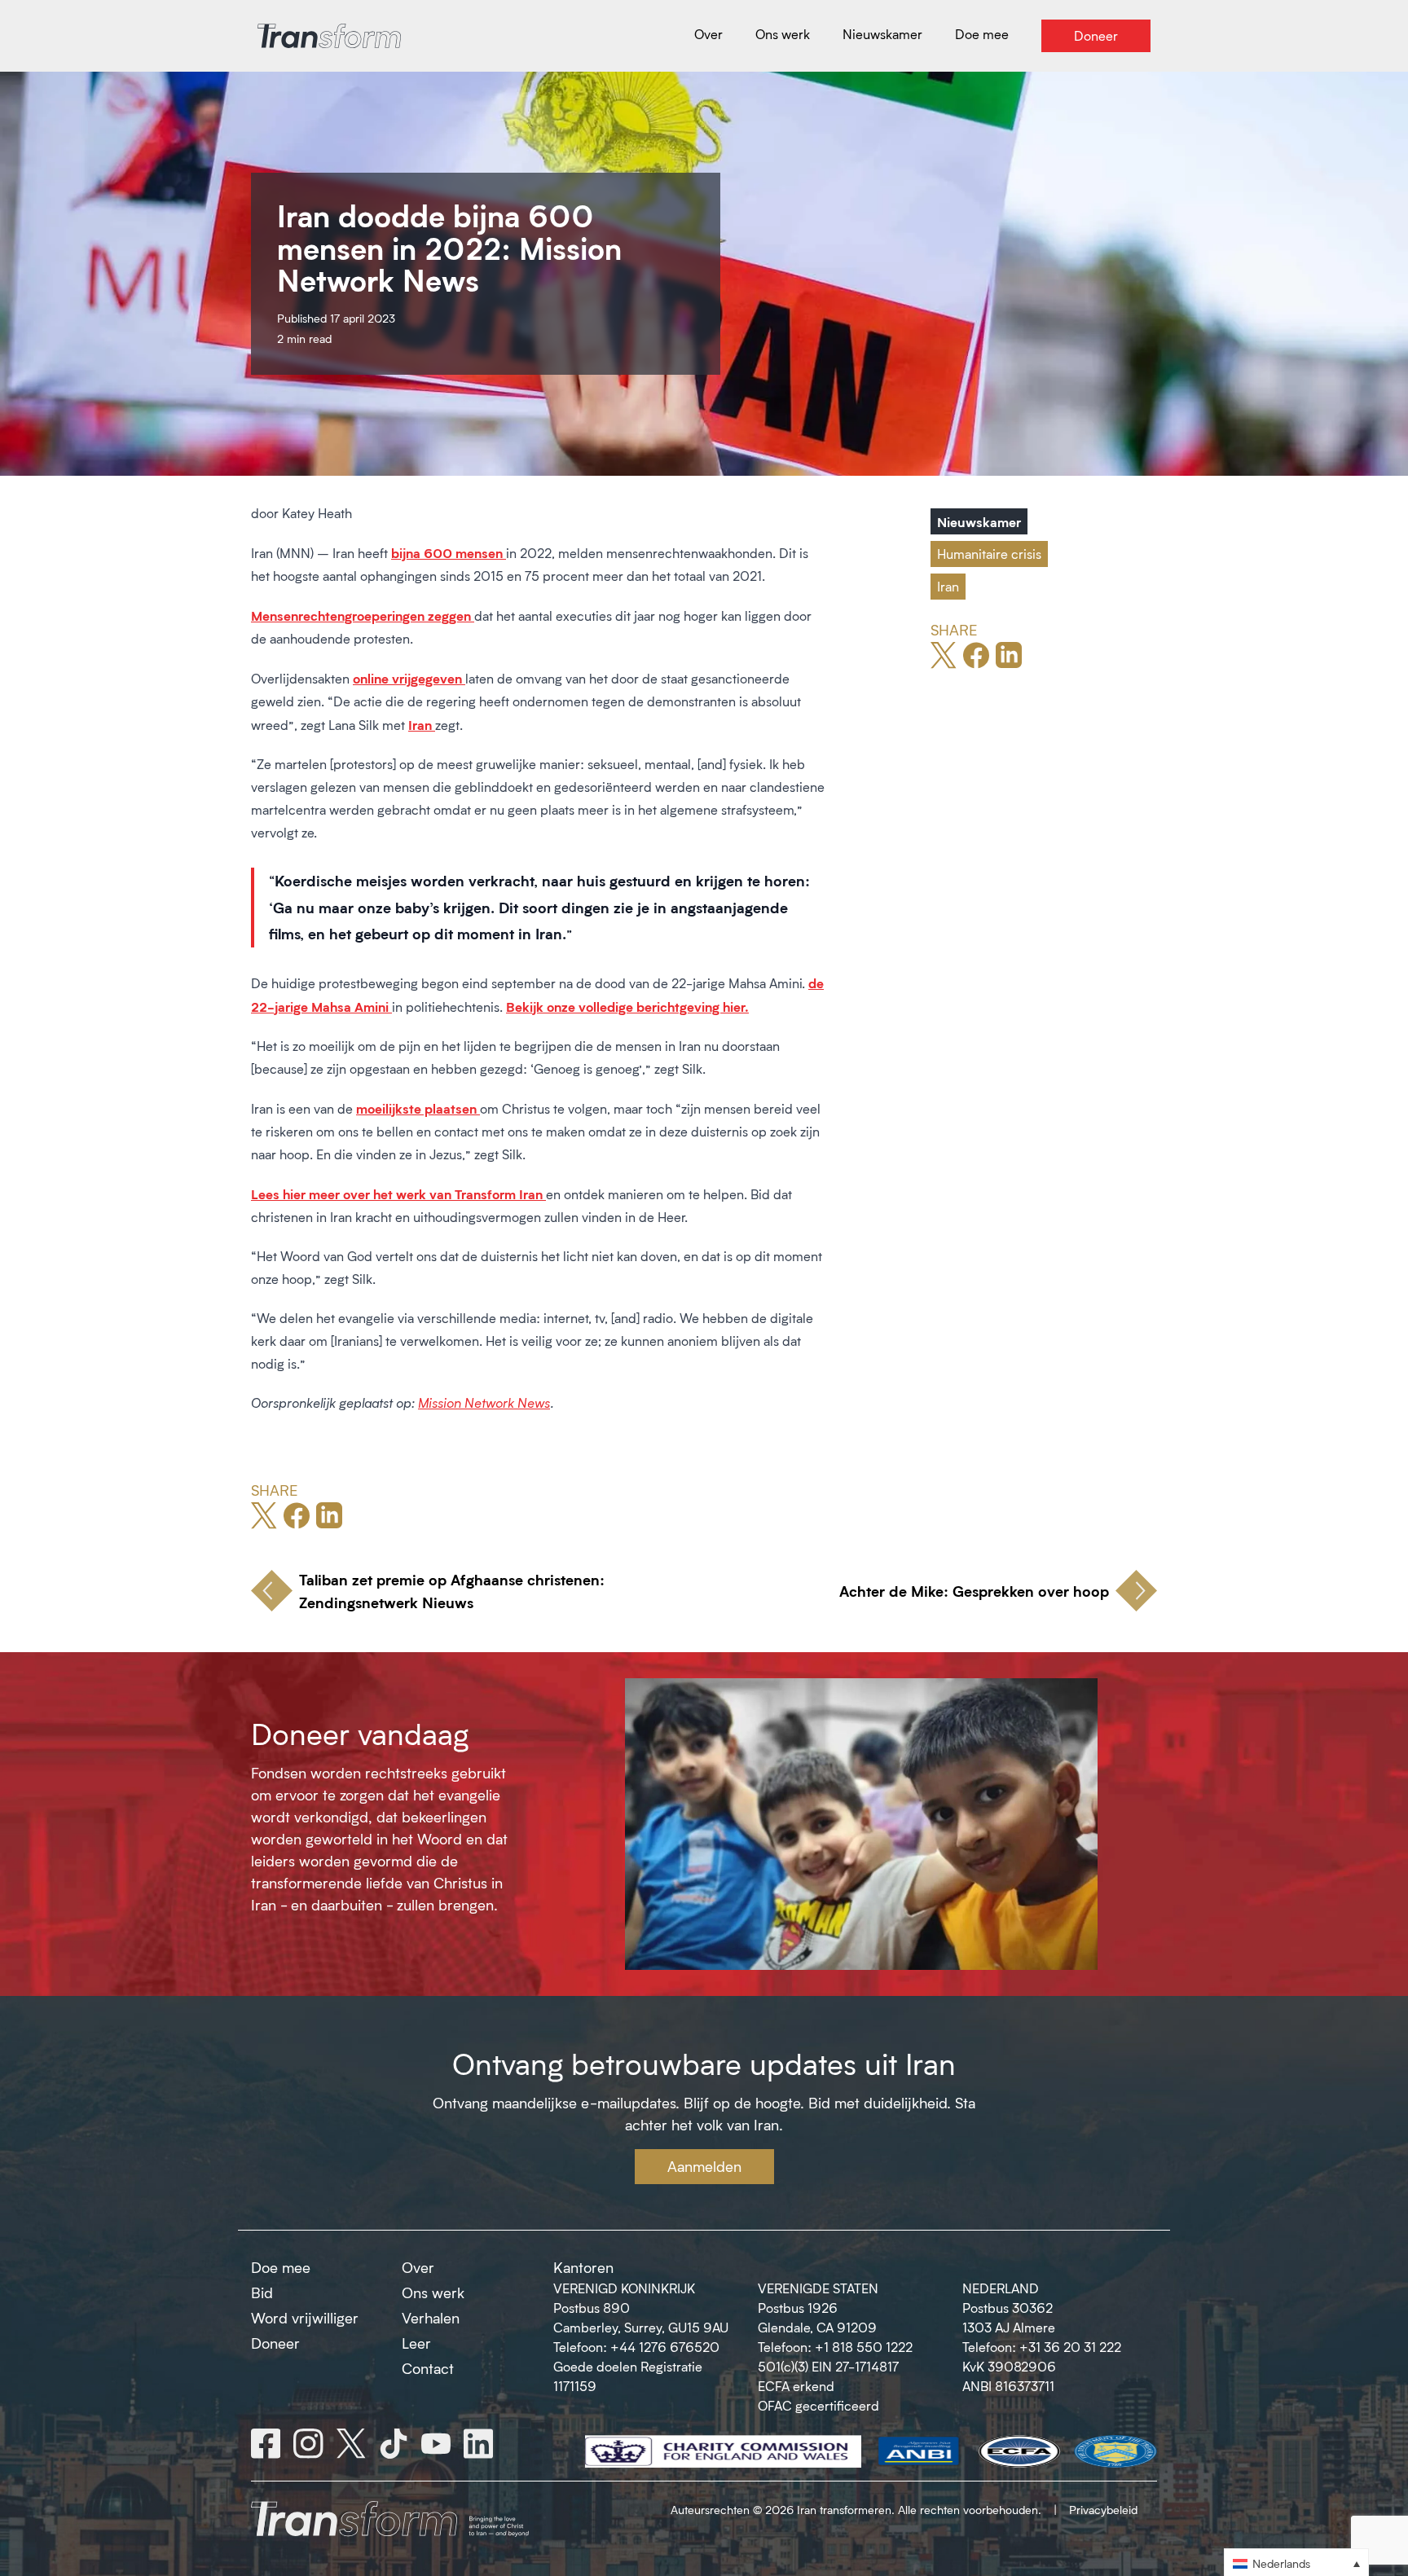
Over (418, 2267)
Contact (428, 2368)
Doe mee (281, 2267)
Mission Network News (484, 1402)
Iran (948, 586)
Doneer (275, 2343)
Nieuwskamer (979, 521)
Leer (416, 2343)
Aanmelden (704, 2166)
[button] (1296, 2563)
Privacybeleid (1103, 2510)
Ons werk (433, 2292)
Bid (262, 2292)
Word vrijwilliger (305, 2318)
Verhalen (431, 2318)
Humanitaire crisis (989, 554)
